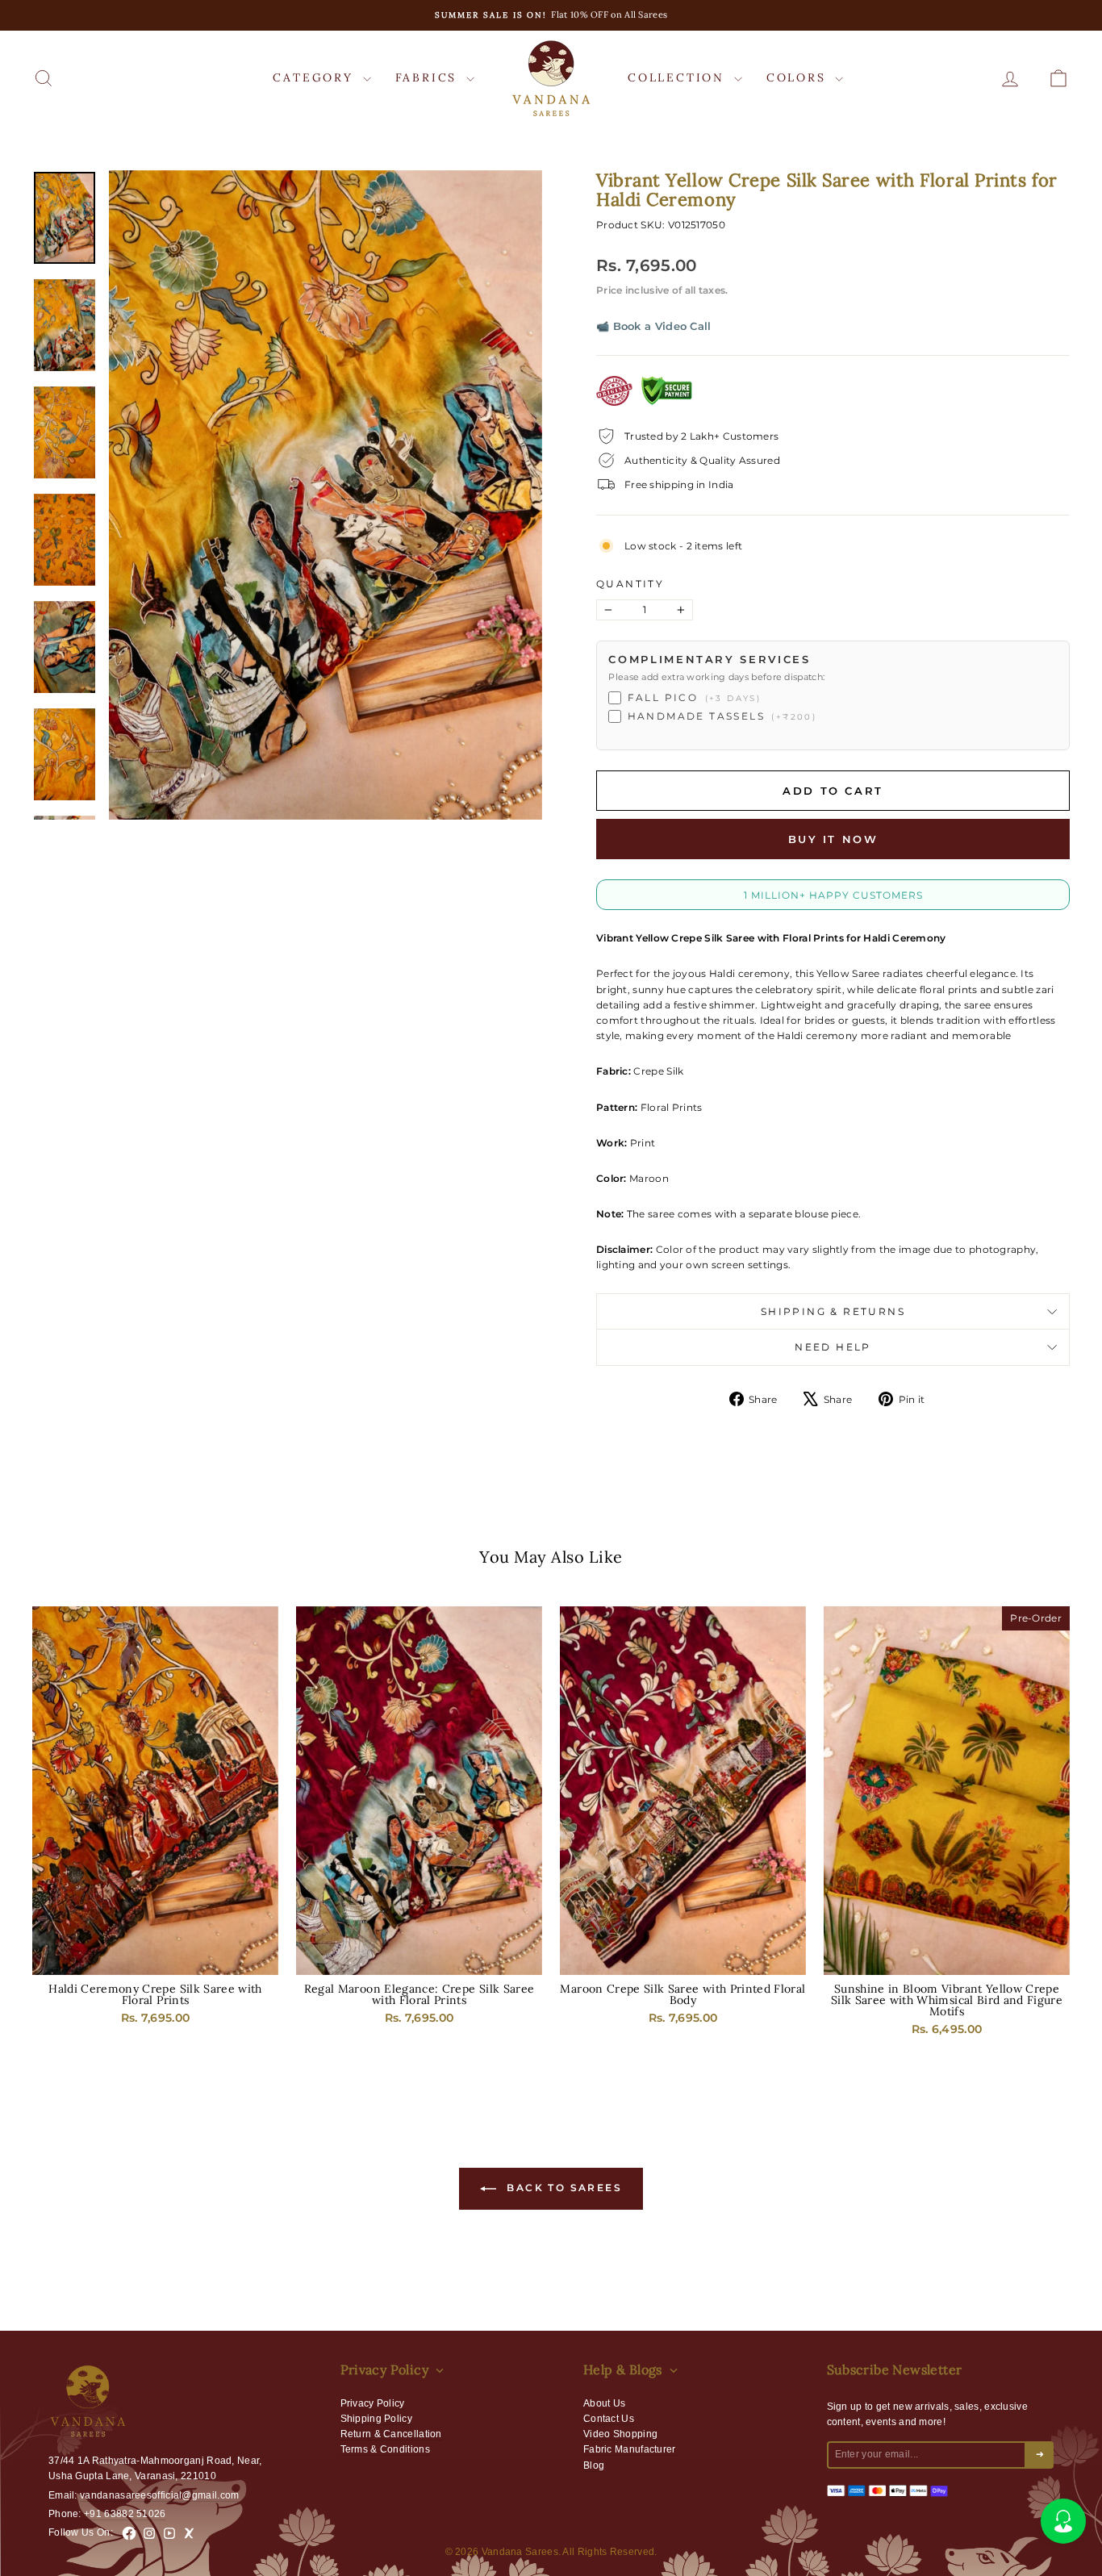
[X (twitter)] (190, 2533)
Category (315, 77)
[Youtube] (169, 2533)
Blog (594, 2465)
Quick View (156, 1958)
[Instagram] (149, 2533)
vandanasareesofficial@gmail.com (159, 2495)
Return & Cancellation (391, 2434)
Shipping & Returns (833, 1311)
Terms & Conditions (385, 2449)
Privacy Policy (373, 2403)
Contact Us (609, 2419)
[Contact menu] (1063, 2521)
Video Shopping (620, 2434)
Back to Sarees (562, 2188)
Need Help (833, 1347)
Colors (799, 77)
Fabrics (429, 77)
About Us (604, 2403)
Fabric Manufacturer (630, 2449)
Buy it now (833, 839)
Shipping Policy (377, 2419)
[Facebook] (129, 2533)
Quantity (630, 584)
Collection (679, 77)
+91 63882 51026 (125, 2514)
